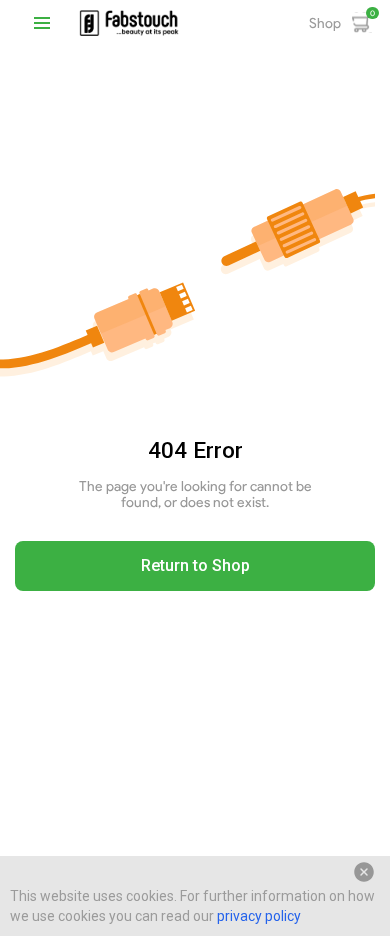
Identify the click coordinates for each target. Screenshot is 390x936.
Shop (325, 23)
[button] (42, 23)
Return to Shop (195, 565)
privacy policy (259, 916)
